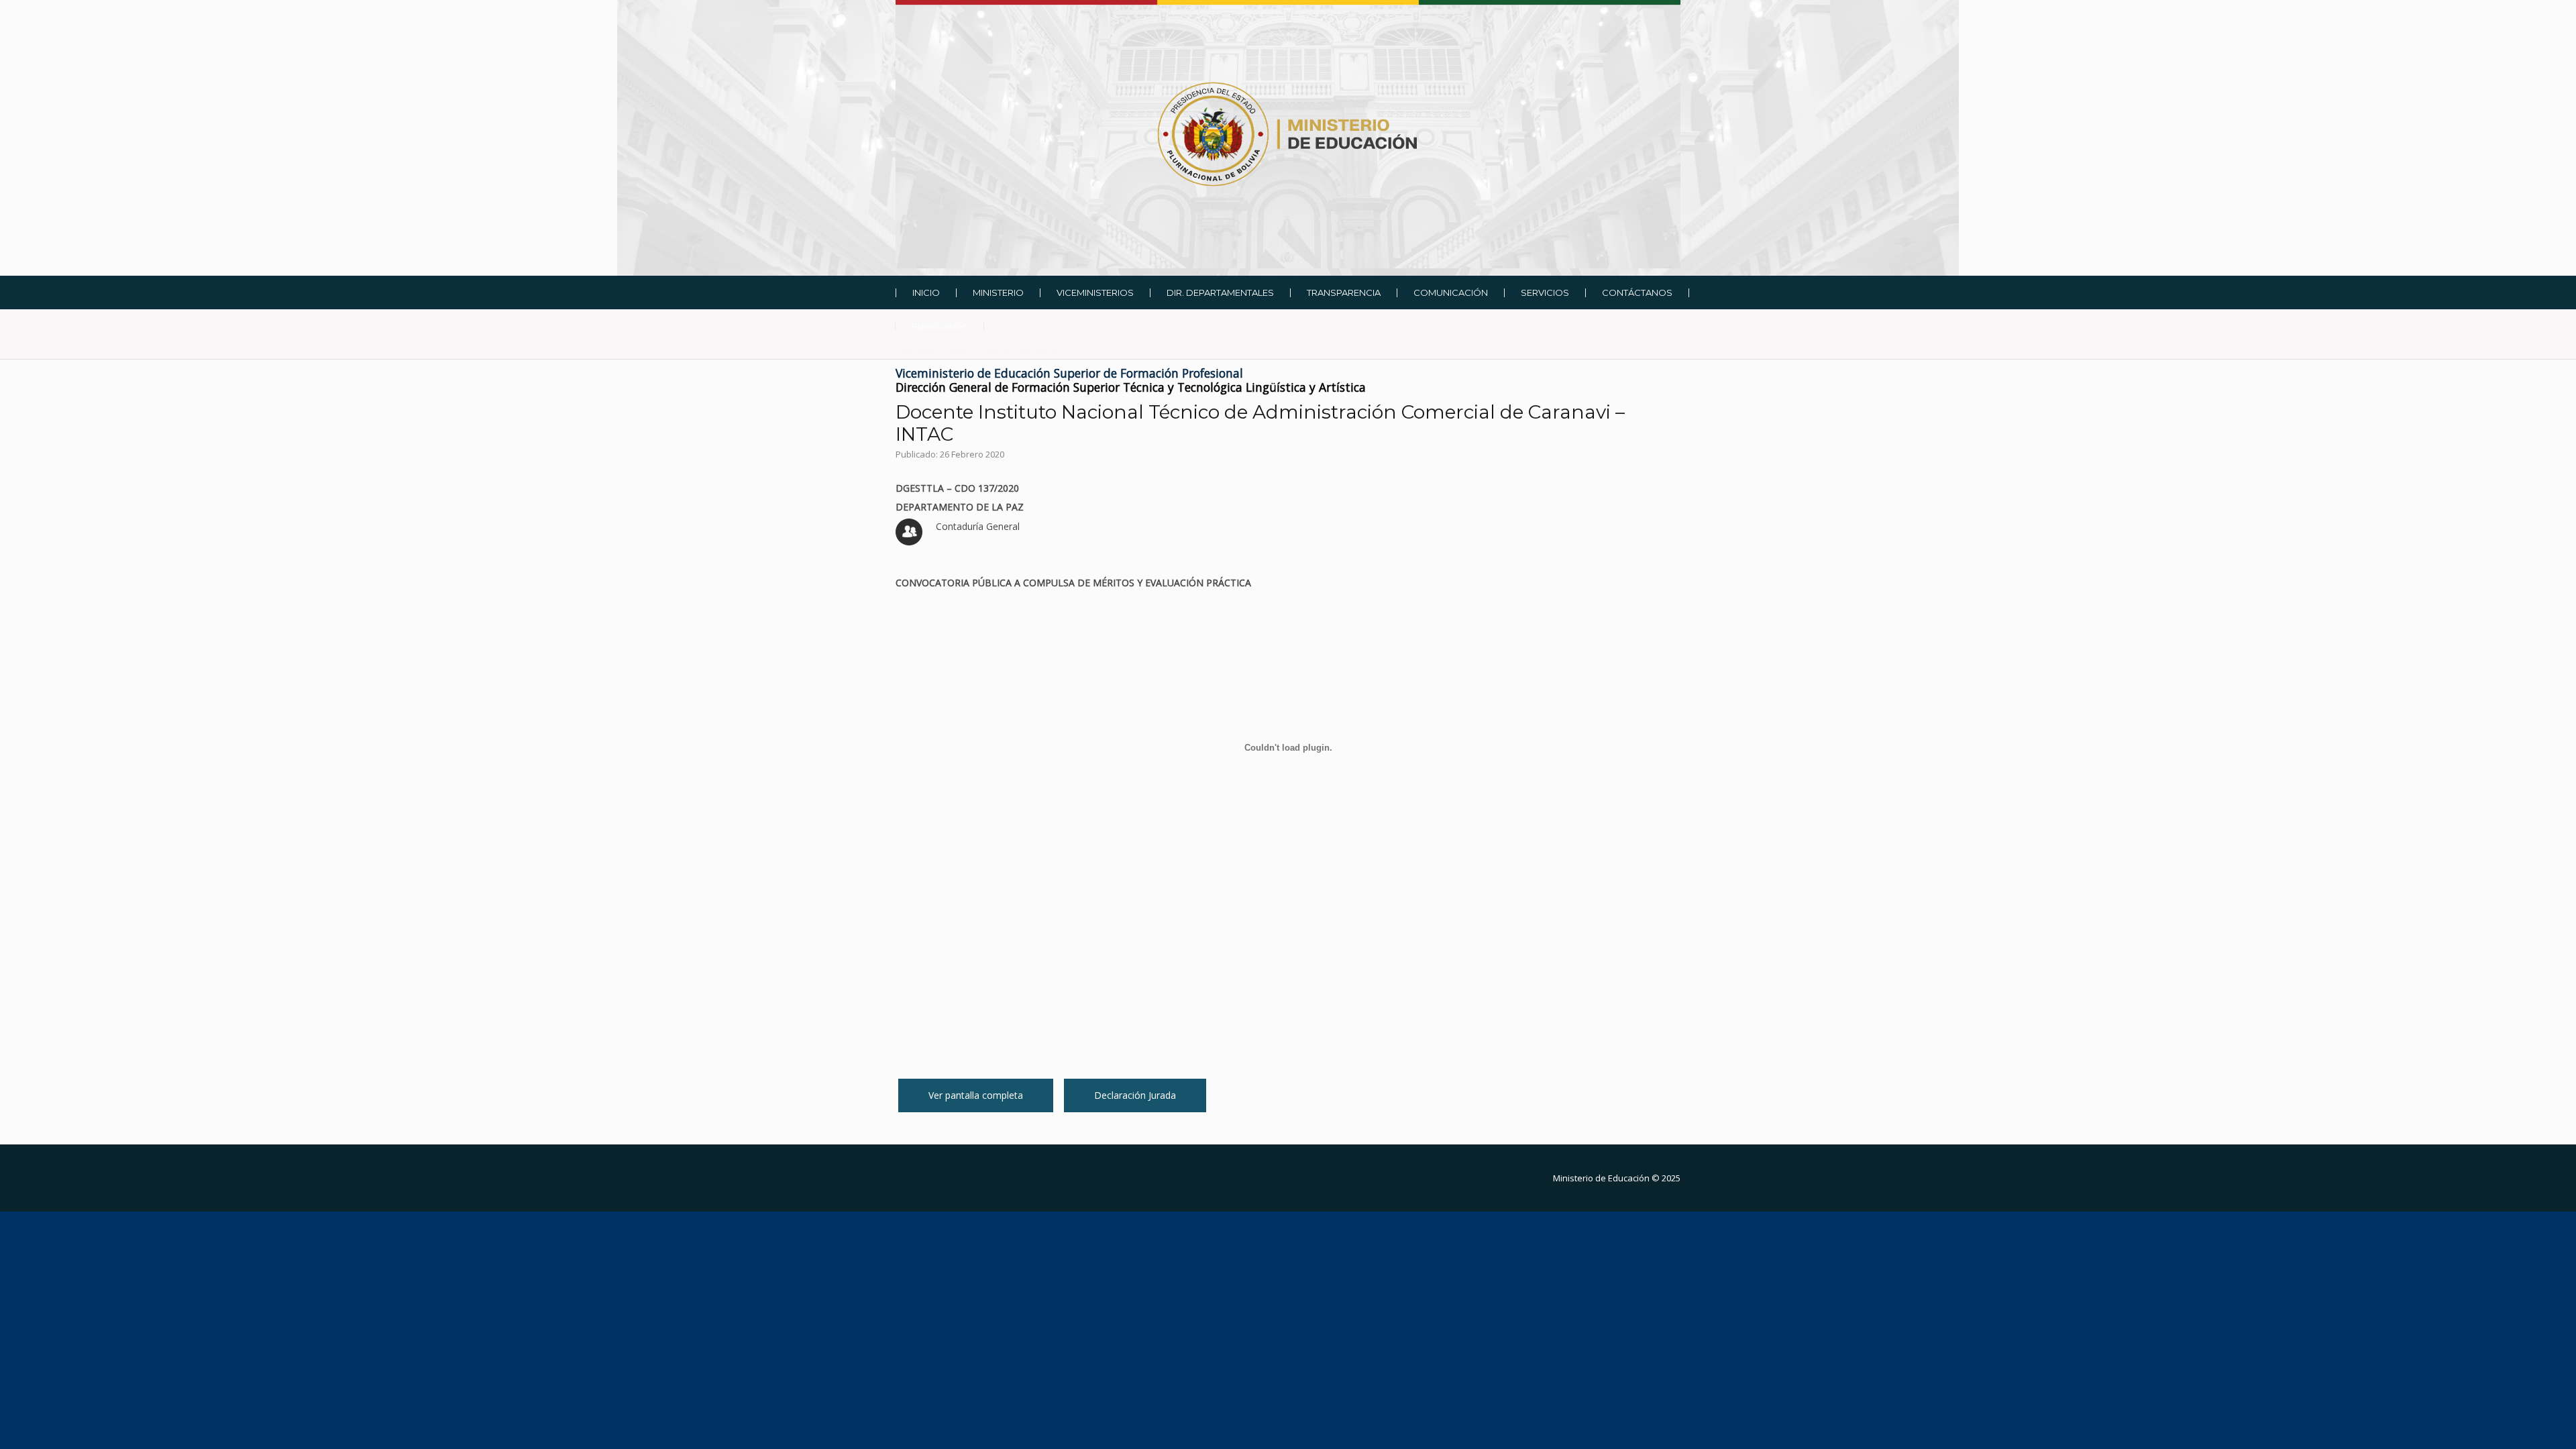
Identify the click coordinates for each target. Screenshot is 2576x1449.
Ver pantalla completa (976, 1095)
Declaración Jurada (1135, 1095)
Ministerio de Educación (1601, 1178)
